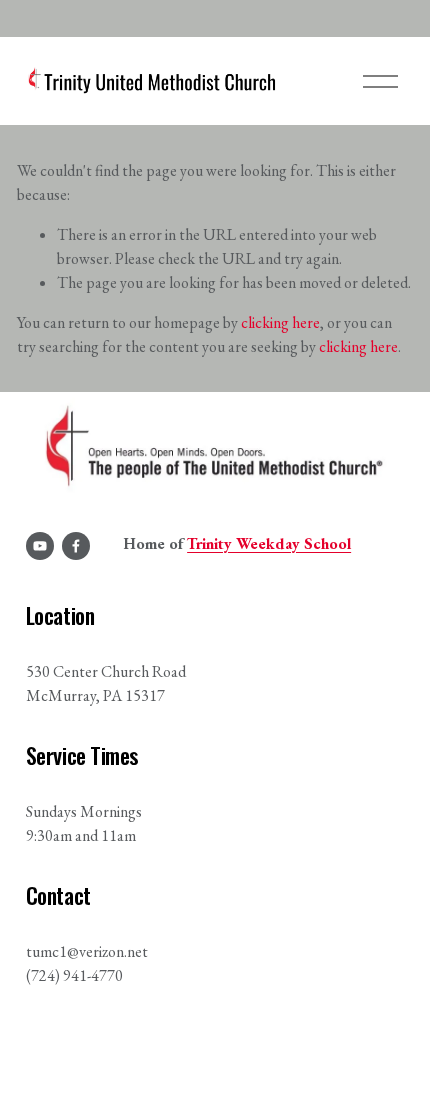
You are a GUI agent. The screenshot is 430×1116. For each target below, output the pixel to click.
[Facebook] (76, 546)
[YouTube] (40, 546)
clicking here (280, 322)
